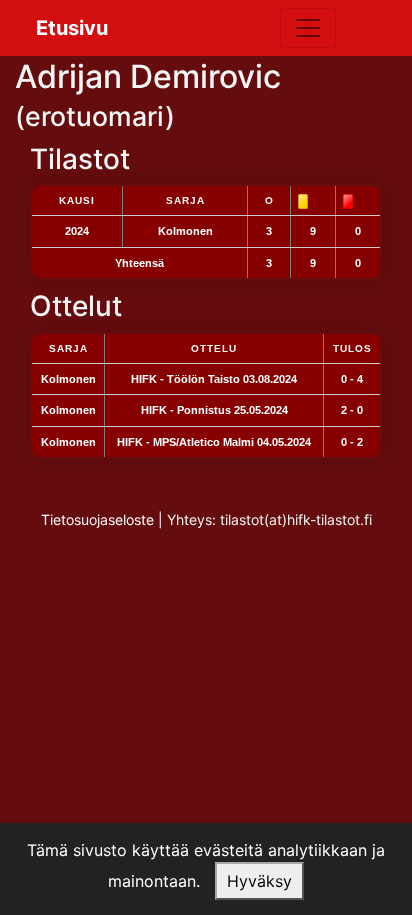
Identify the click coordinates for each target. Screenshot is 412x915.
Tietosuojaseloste (97, 519)
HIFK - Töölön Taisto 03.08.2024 (214, 379)
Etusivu (72, 28)
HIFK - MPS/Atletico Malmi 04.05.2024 (214, 442)
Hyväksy (259, 881)
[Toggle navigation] (308, 28)
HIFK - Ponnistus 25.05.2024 (214, 410)
